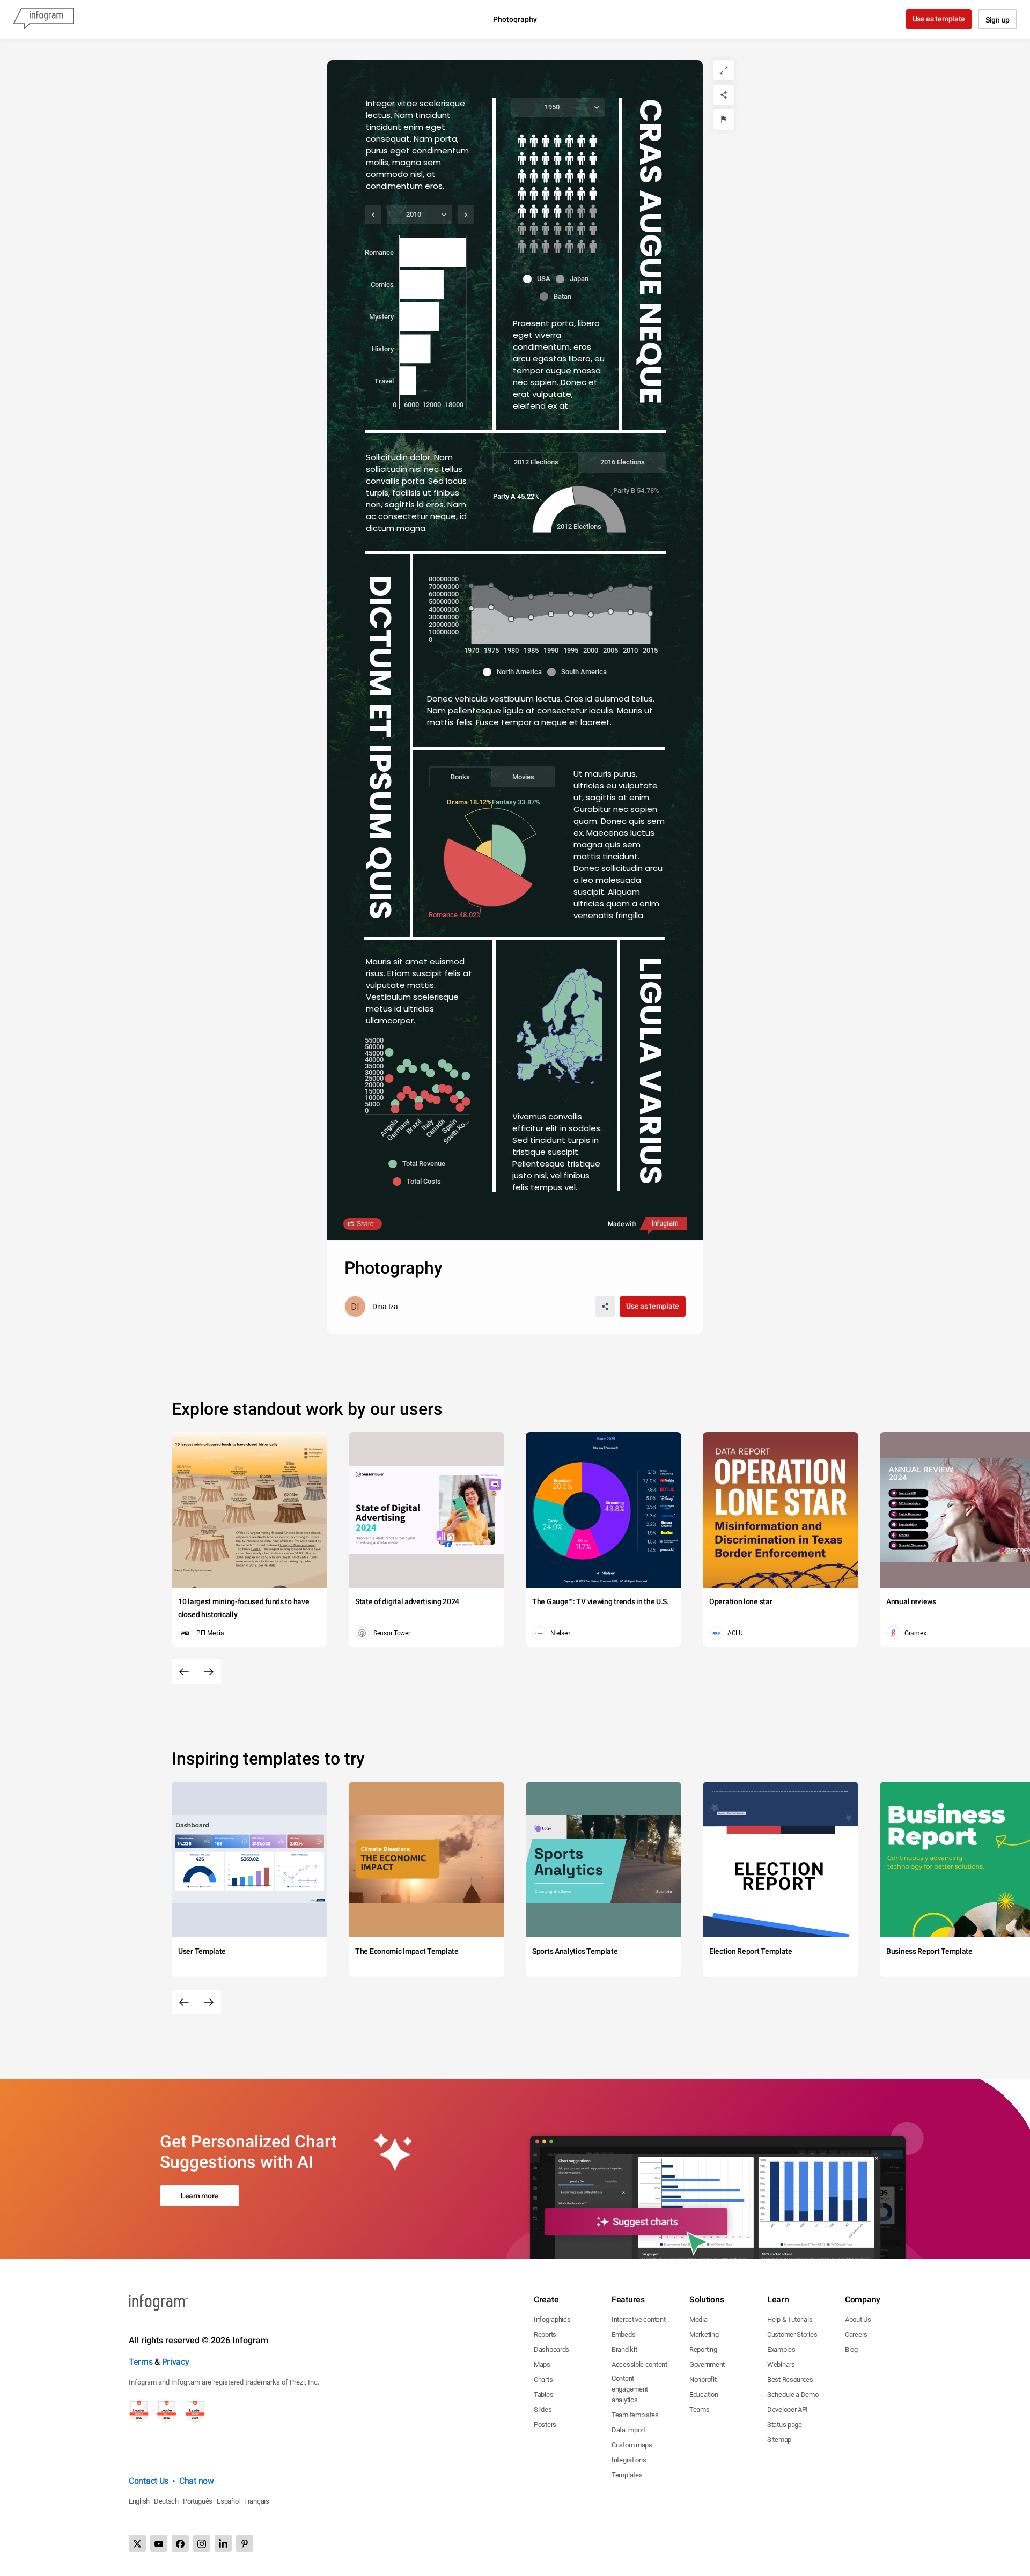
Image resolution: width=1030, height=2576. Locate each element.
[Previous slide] (184, 1672)
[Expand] (724, 70)
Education (704, 2394)
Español (228, 2501)
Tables (543, 2394)
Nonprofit (703, 2379)
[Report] (724, 120)
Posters (545, 2424)
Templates (627, 2475)
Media (698, 2319)
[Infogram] (43, 19)
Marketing (704, 2334)
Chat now (197, 2481)
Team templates (635, 2415)
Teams (700, 2409)
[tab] (536, 462)
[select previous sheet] (373, 215)
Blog (851, 2349)
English (139, 2501)
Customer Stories (792, 2334)
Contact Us (149, 2481)
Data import (628, 2430)
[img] (557, 177)
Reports (545, 2334)
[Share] (724, 95)
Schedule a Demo (793, 2394)
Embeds (623, 2334)
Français (257, 2501)
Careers (856, 2334)
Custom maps (632, 2445)
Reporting (703, 2349)
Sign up (998, 20)
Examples (781, 2349)
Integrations (629, 2460)
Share (365, 1224)
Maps (542, 2364)
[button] (539, 279)
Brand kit (624, 2349)
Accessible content (639, 2364)
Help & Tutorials (790, 2319)
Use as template (939, 19)
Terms (141, 2362)
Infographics (552, 2319)
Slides (543, 2409)
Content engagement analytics (630, 2389)
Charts (543, 2379)
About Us (858, 2319)
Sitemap (779, 2440)
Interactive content (638, 2319)
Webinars (781, 2364)
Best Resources (790, 2379)
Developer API (788, 2409)
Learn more (200, 2196)
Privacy (176, 2362)
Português (198, 2501)
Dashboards (551, 2349)
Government (707, 2364)
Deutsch (166, 2501)
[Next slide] (209, 1672)
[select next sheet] (466, 215)
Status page (785, 2424)
